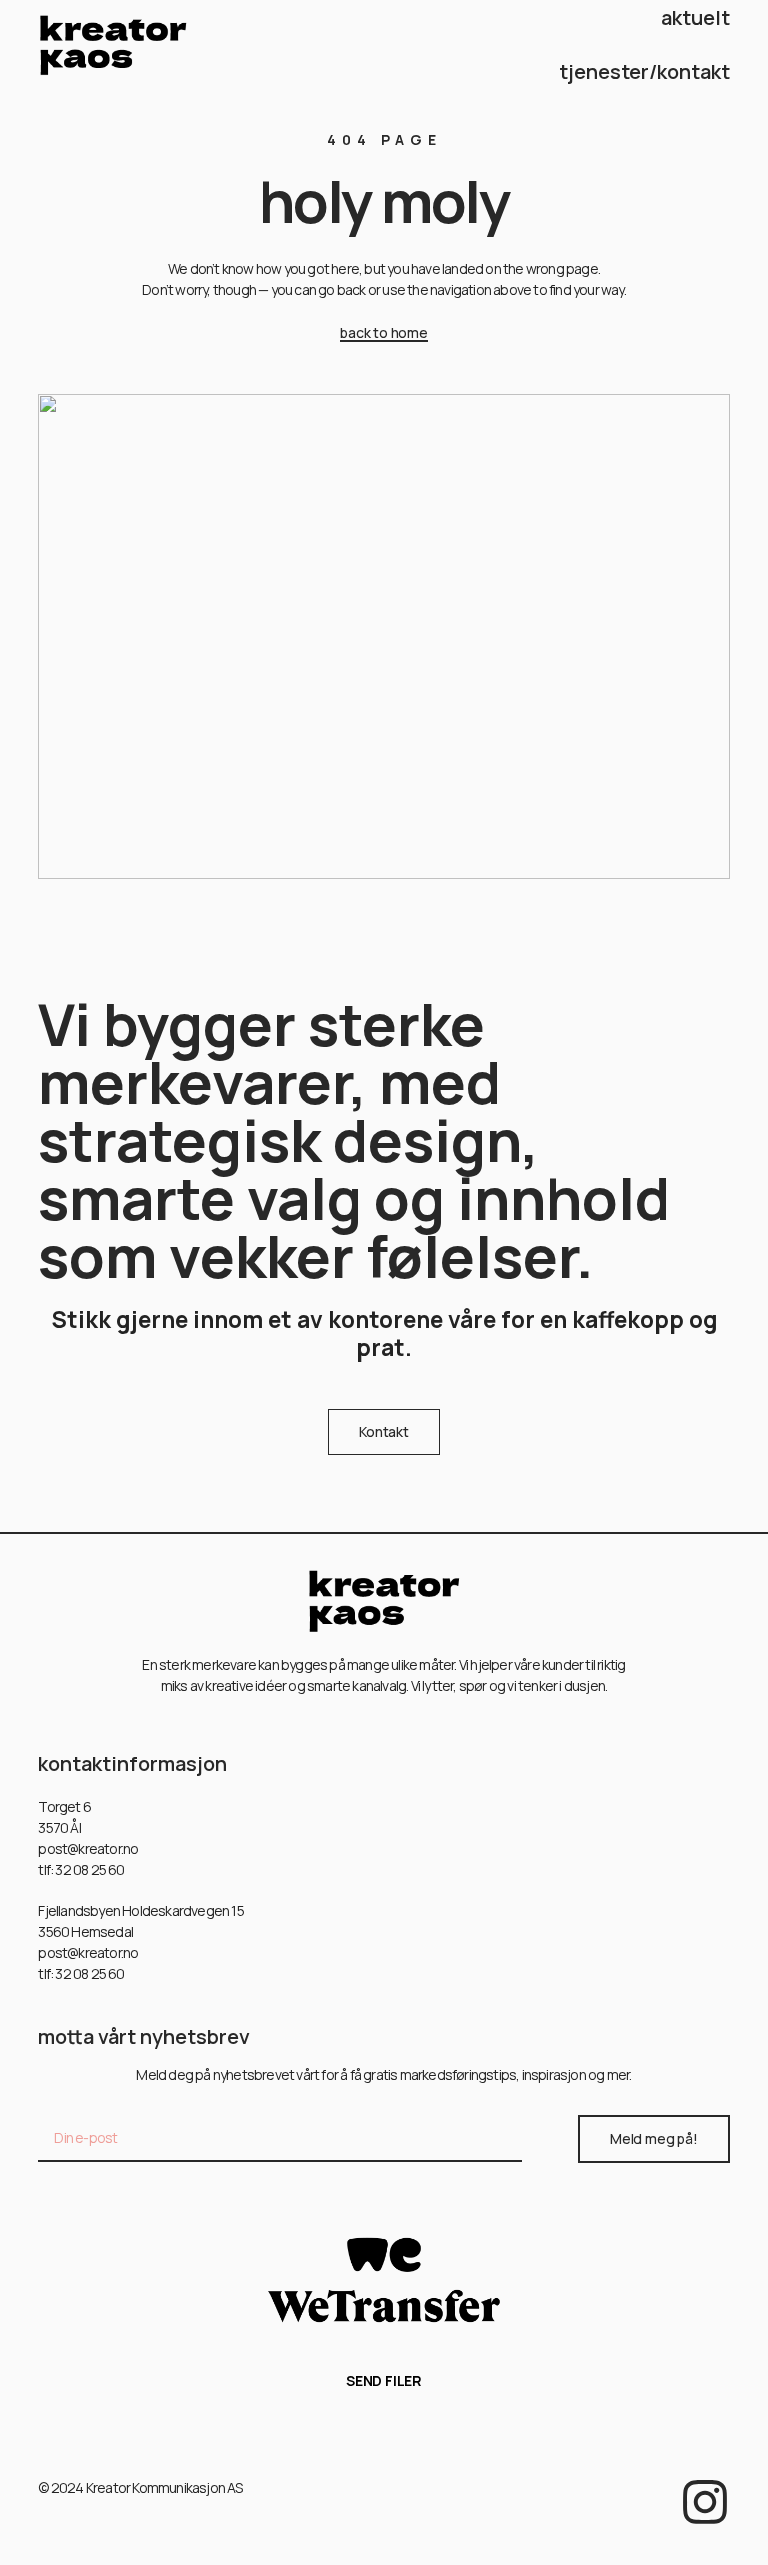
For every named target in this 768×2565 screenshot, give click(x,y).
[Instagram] (705, 2502)
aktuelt (695, 18)
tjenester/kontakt (644, 72)
